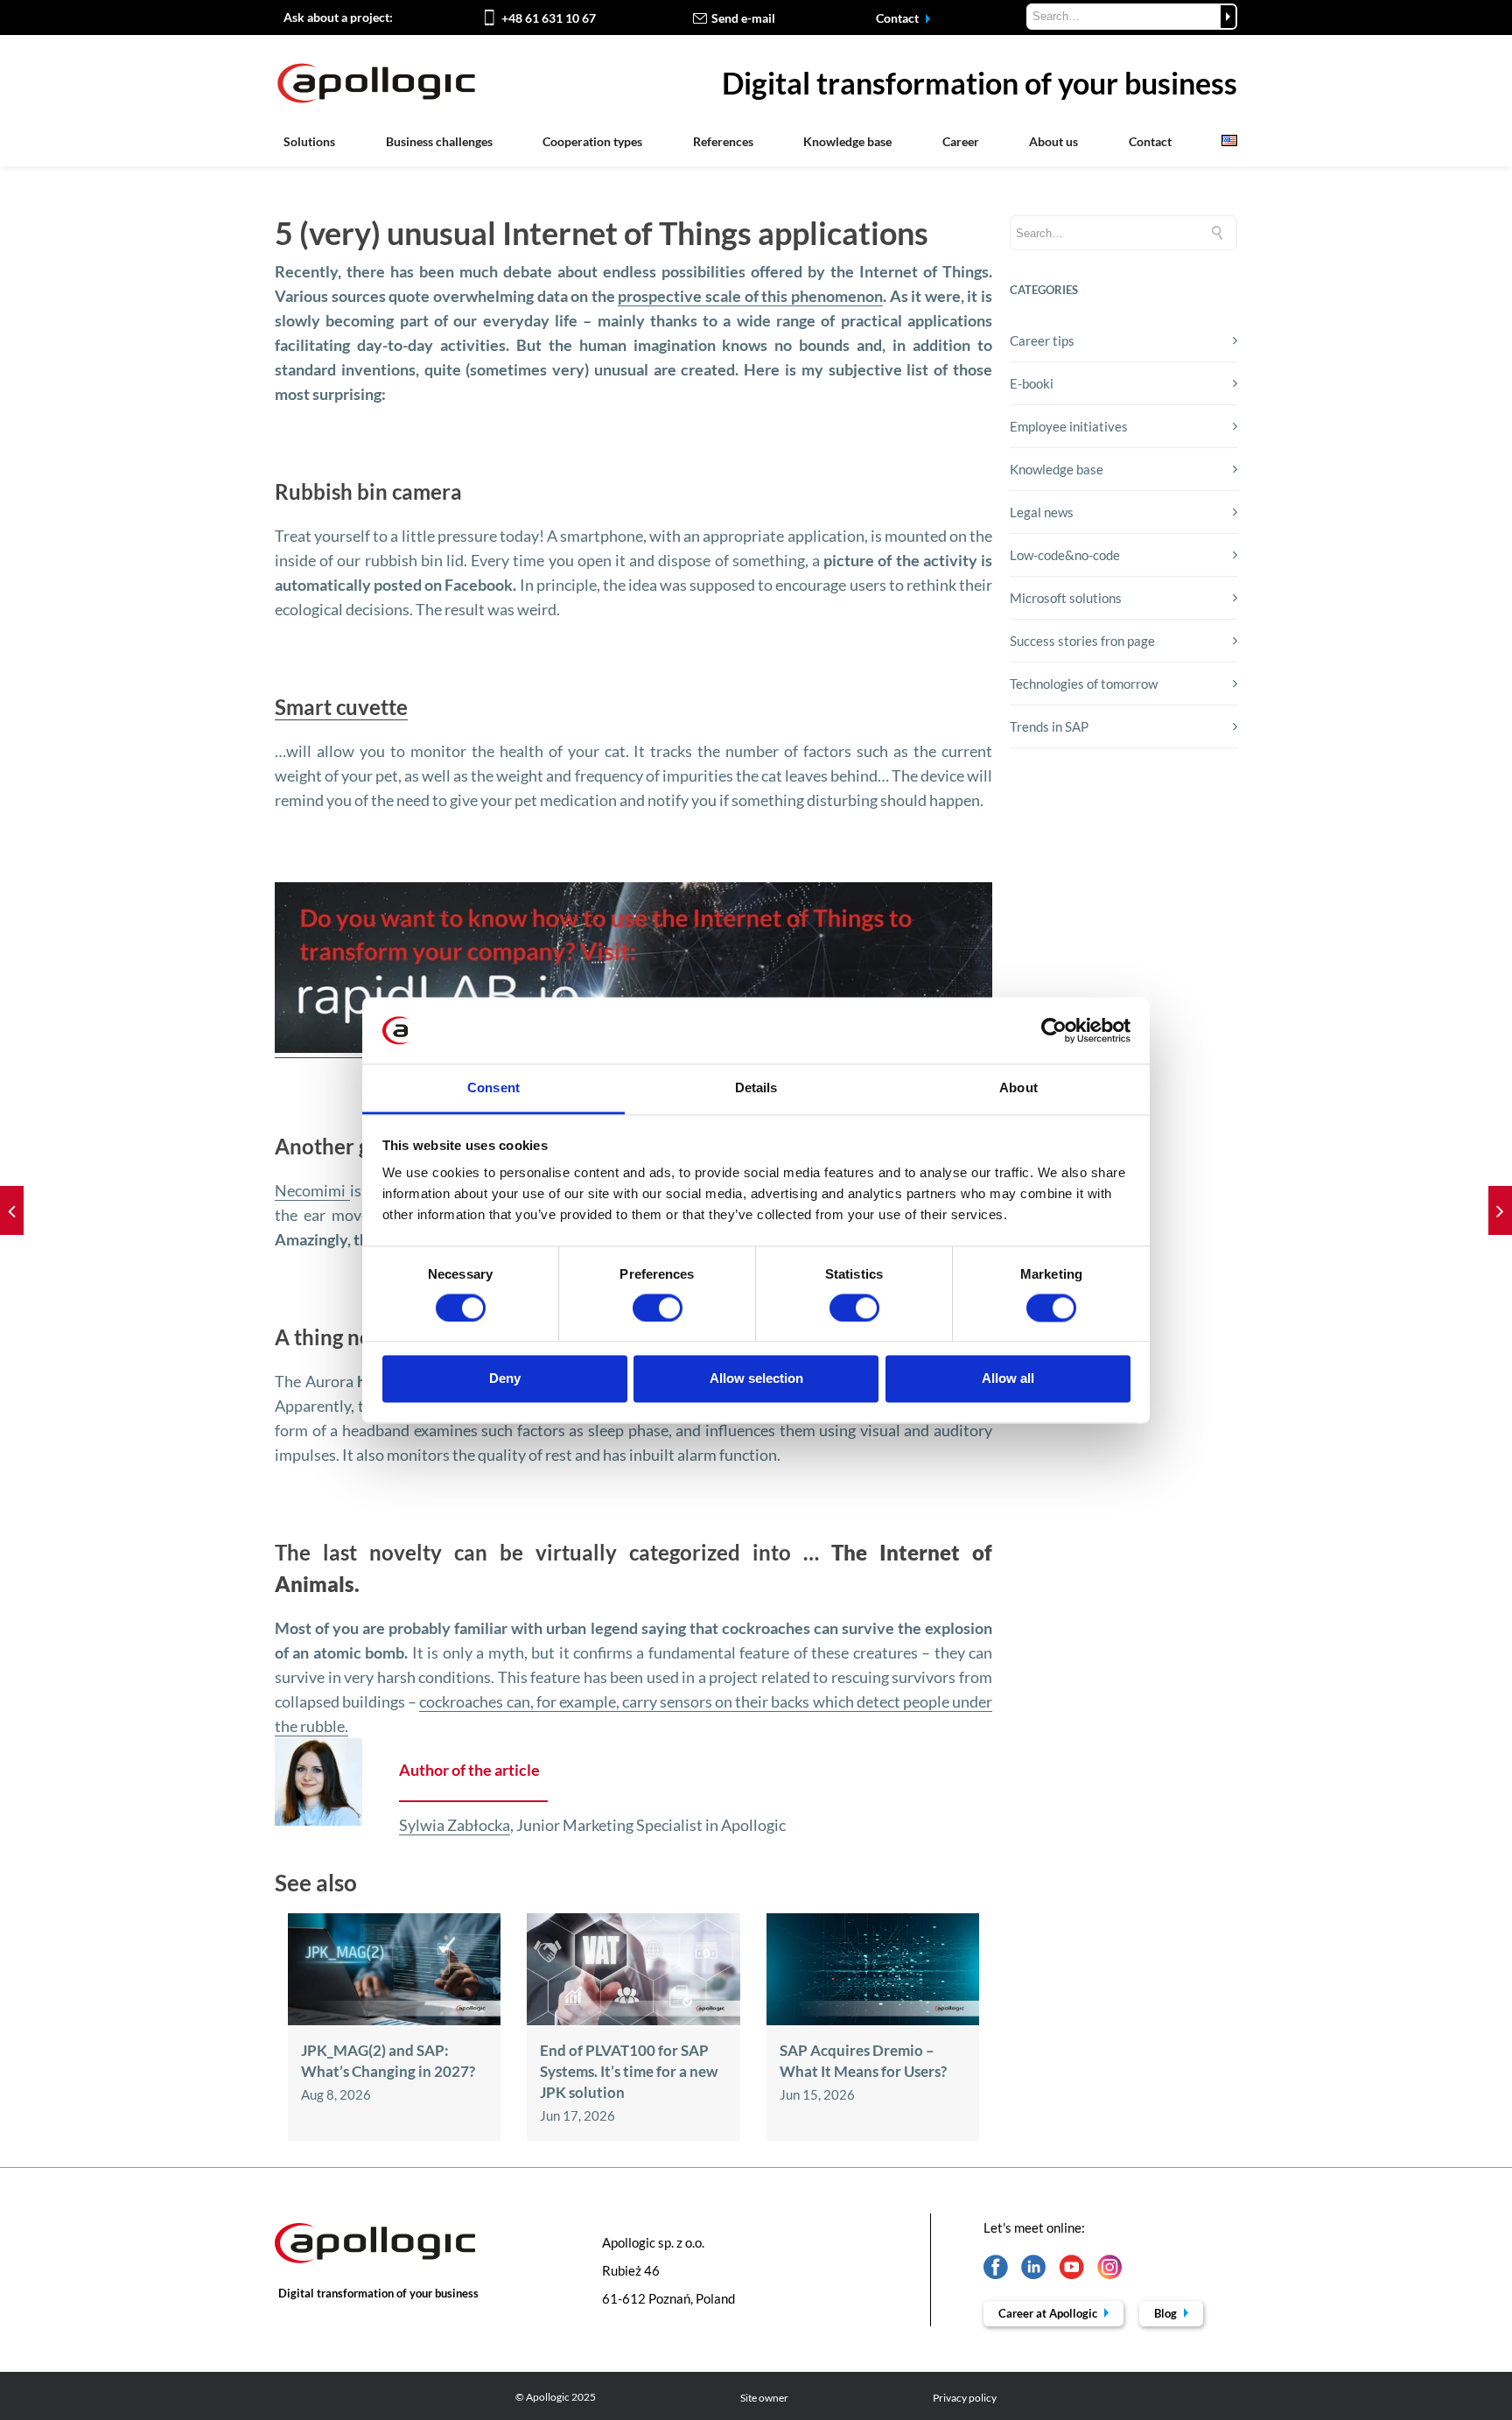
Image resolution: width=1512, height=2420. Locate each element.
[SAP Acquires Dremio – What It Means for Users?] (873, 2020)
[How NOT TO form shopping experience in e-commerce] (12, 1210)
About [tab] (1018, 1088)
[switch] (658, 1308)
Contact (899, 18)
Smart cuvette (341, 707)
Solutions (309, 141)
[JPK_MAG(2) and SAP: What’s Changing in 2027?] (394, 2020)
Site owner (764, 2398)
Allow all (1008, 1379)
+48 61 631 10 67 (549, 18)
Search (1228, 17)
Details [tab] (756, 1088)
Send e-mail (743, 18)
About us (1053, 141)
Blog (1167, 2313)
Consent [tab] (493, 1088)
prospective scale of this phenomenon (750, 296)
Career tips (1042, 340)
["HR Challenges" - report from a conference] (1500, 1210)
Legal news (1042, 512)
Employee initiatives (1069, 426)
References (723, 141)
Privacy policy (965, 2398)
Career (961, 141)
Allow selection (756, 1379)
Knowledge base (847, 141)
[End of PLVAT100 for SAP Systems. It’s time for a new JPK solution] (633, 2020)
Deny (505, 1379)
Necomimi (312, 1190)
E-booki (1032, 383)
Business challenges (439, 141)
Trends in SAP (1049, 726)
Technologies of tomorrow (1084, 684)
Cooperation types (592, 141)
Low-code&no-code (1065, 555)
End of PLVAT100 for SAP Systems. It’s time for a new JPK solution (629, 2071)
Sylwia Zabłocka (455, 1825)
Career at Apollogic (1049, 2313)
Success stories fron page (1082, 641)
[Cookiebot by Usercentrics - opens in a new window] (1054, 1030)
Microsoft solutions (1066, 598)
